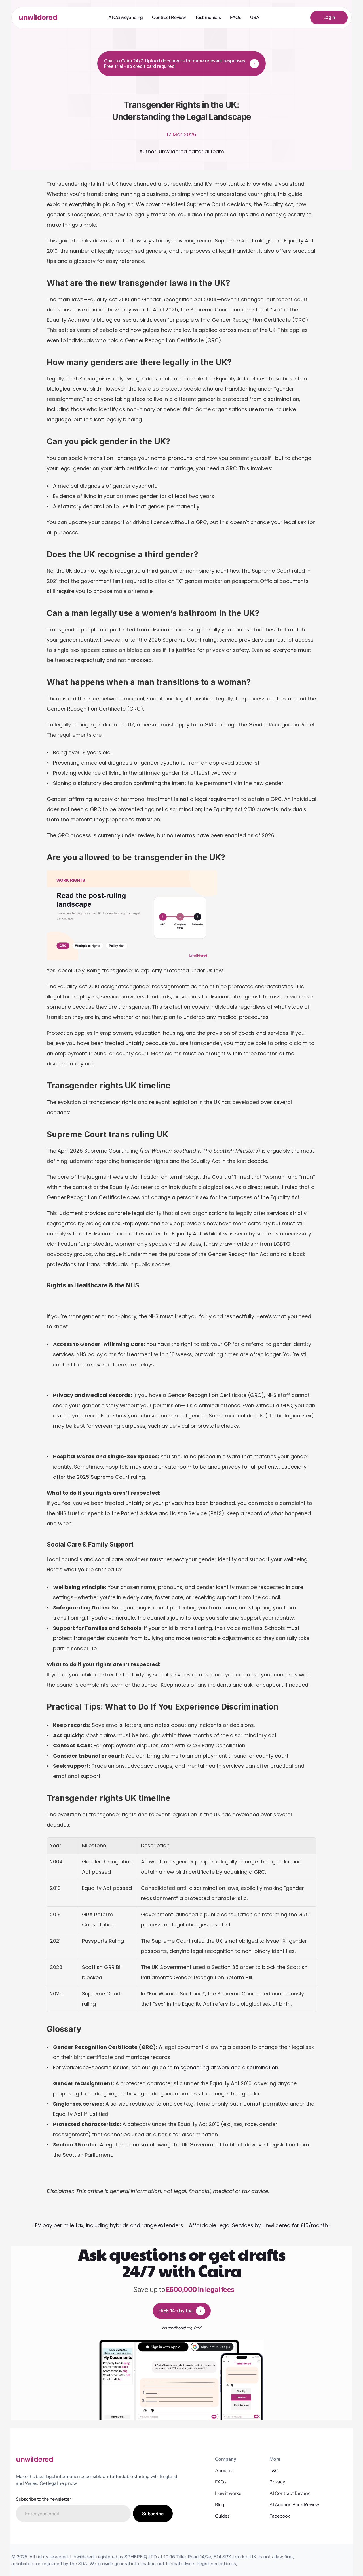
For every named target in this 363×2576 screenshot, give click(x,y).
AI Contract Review (290, 2493)
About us (224, 2470)
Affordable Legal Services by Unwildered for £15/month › (260, 2225)
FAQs (221, 2482)
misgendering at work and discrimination (226, 2067)
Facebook (280, 2516)
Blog (220, 2504)
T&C (274, 2470)
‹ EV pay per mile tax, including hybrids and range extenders (108, 2225)
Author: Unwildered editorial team (182, 151)
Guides (222, 2516)
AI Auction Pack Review (294, 2504)
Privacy (277, 2482)
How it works (228, 2493)
